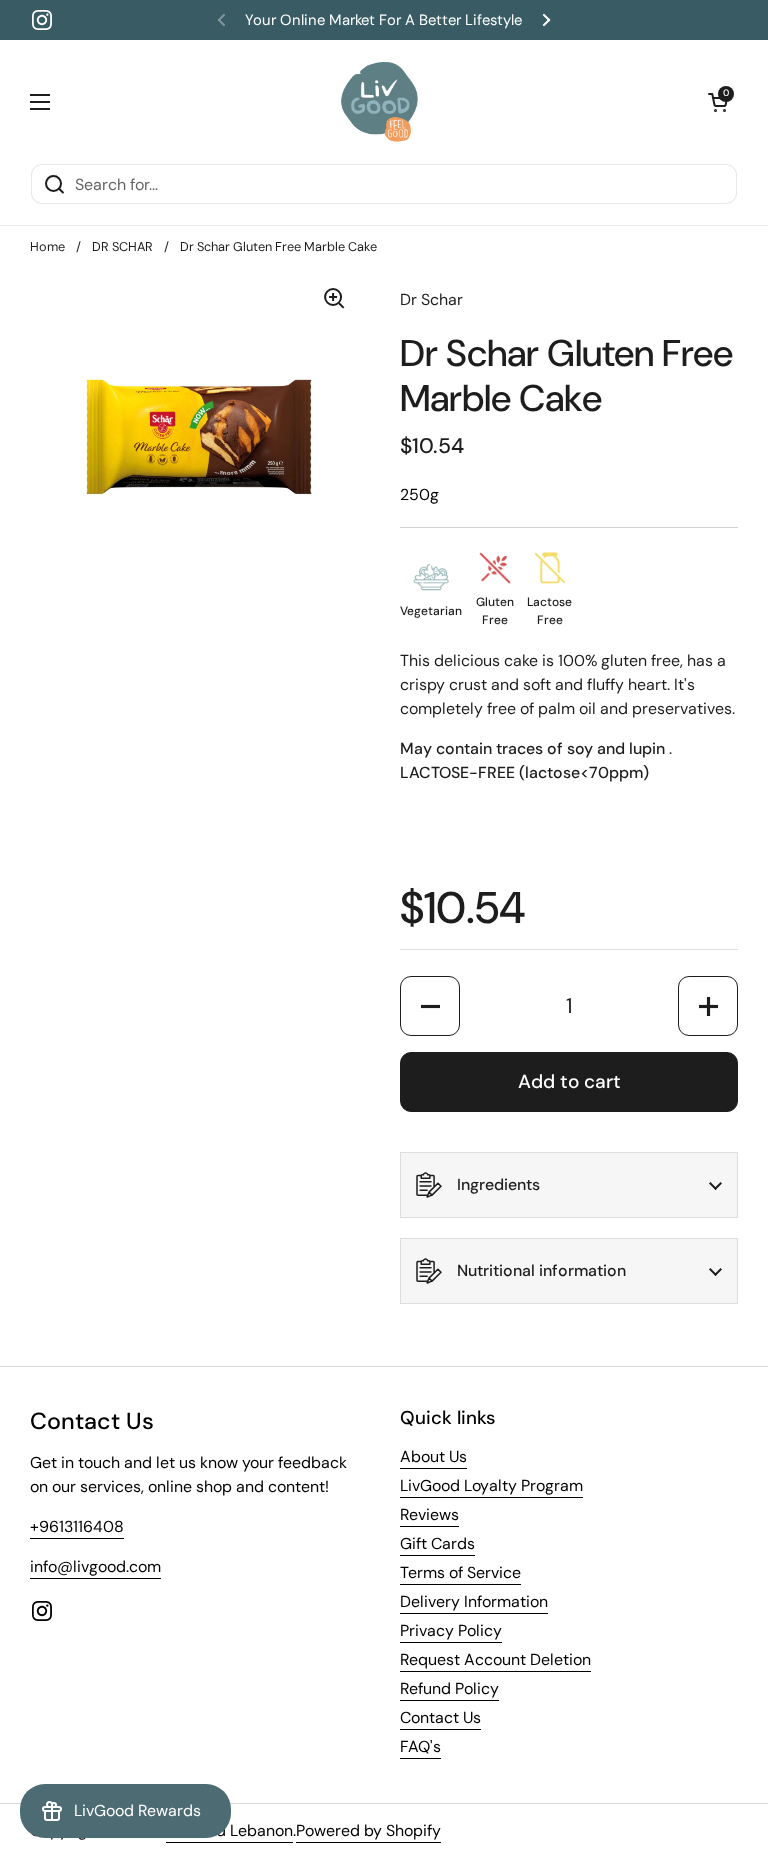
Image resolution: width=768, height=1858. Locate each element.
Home (47, 246)
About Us (433, 1456)
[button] (718, 102)
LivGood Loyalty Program (491, 1485)
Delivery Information (474, 1601)
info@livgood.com (95, 1566)
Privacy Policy (451, 1630)
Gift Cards (437, 1543)
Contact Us (440, 1717)
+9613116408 (77, 1526)
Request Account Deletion (495, 1659)
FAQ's (420, 1746)
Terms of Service (460, 1572)
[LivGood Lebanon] (379, 101)
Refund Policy (449, 1688)
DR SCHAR (122, 246)
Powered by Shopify (368, 1830)
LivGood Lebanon (229, 1830)
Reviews (429, 1514)
